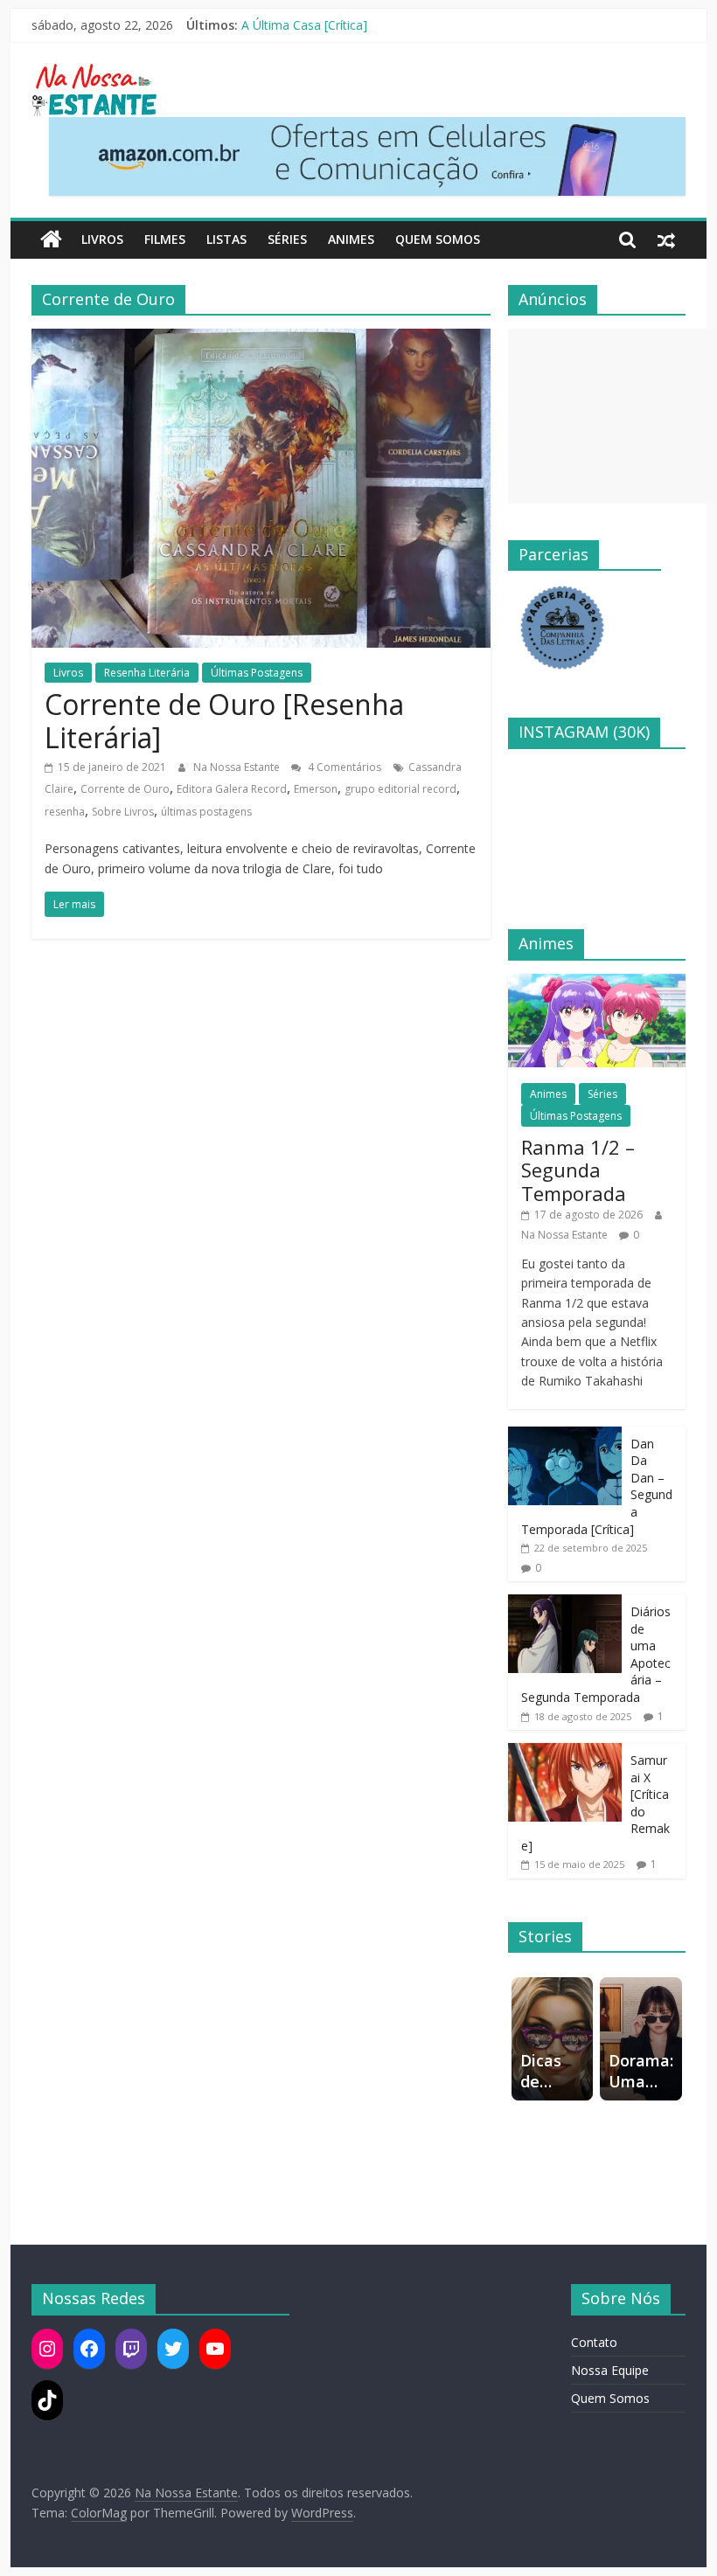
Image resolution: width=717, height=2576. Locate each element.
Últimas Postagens (257, 673)
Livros (102, 239)
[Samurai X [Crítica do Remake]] (565, 1752)
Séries (287, 239)
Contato (594, 2342)
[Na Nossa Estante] (51, 240)
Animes (351, 239)
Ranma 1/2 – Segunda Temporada (578, 1170)
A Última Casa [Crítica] (304, 25)
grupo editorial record (400, 789)
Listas (226, 239)
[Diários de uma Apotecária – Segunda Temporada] (565, 1604)
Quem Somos (438, 239)
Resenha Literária (147, 673)
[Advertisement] (613, 416)
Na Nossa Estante (238, 767)
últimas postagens (206, 812)
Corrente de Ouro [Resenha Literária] (224, 721)
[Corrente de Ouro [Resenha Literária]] (261, 339)
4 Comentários (343, 767)
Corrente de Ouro (125, 789)
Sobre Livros (123, 812)
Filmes (165, 239)
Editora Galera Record (232, 789)
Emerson (316, 789)
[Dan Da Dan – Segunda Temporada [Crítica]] (565, 1436)
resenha (65, 812)
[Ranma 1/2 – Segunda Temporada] (597, 983)
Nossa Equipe (610, 2370)
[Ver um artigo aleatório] (666, 240)
